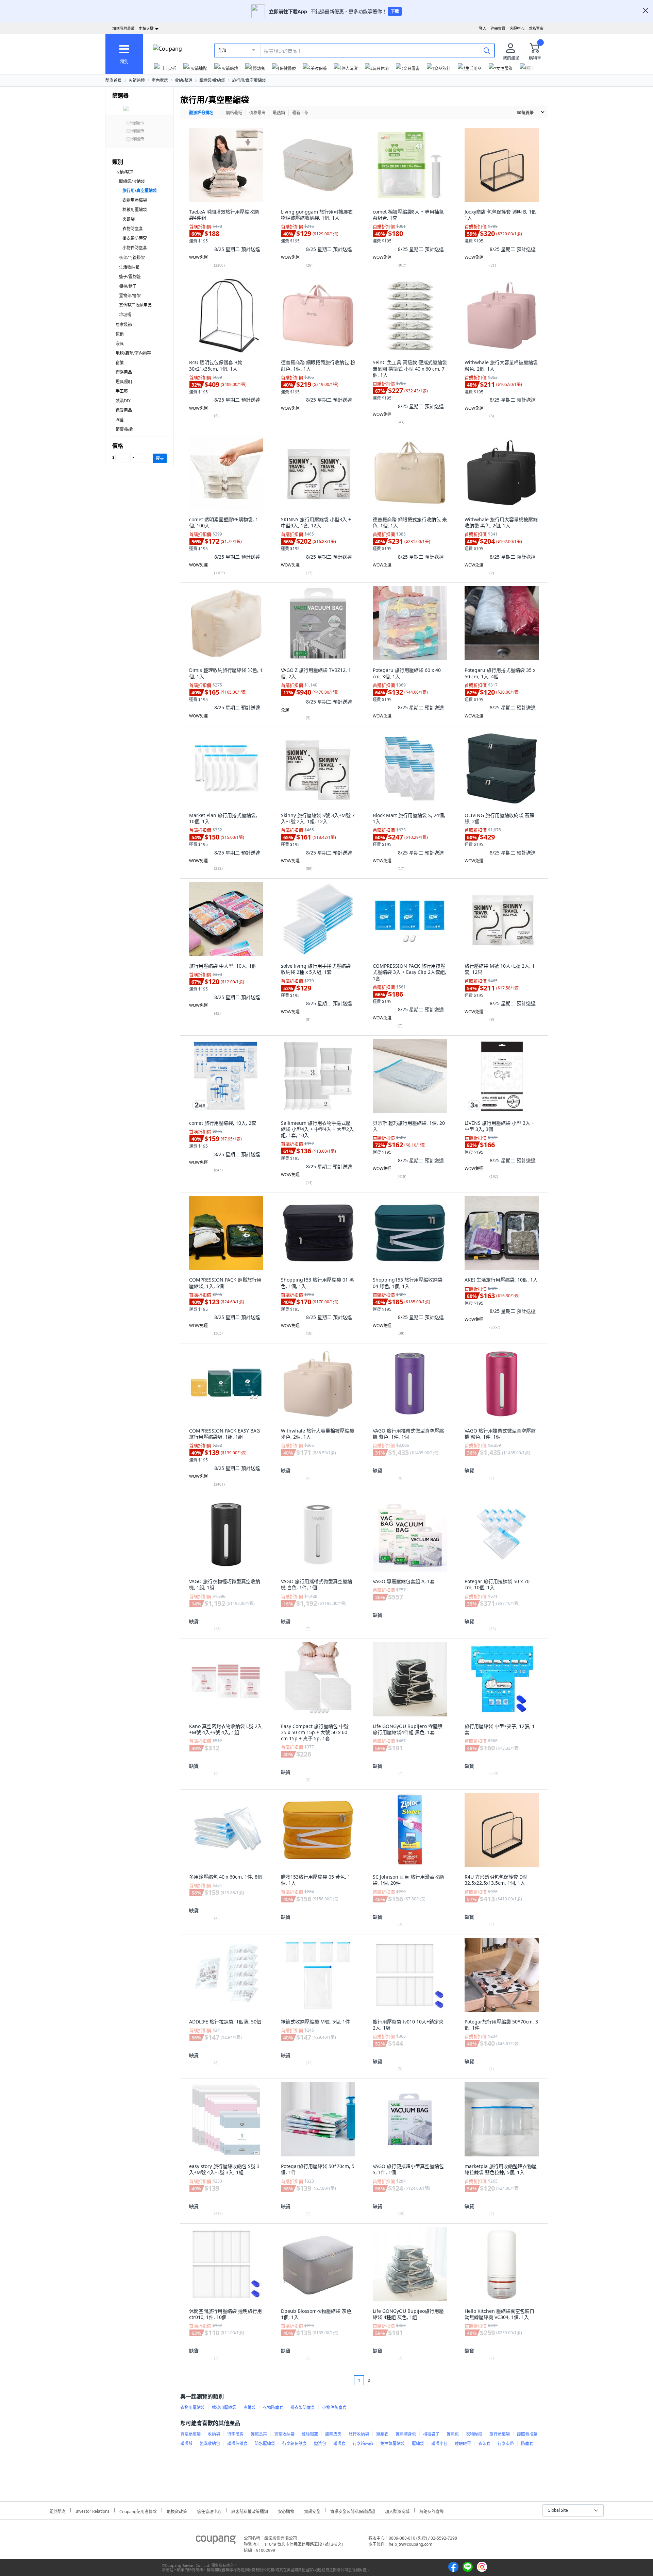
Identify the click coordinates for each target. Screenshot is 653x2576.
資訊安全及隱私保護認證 (353, 2511)
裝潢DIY (123, 401)
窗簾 (120, 363)
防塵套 (527, 2444)
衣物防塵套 (133, 229)
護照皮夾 (333, 2434)
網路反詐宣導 (432, 2511)
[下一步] (382, 2380)
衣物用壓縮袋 (135, 200)
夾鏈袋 (129, 219)
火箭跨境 (137, 80)
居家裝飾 (124, 325)
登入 (483, 28)
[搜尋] (487, 50)
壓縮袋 (418, 2444)
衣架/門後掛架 (132, 258)
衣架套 (484, 2444)
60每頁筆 (525, 113)
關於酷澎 (57, 2511)
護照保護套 (237, 2444)
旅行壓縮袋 (500, 2434)
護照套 (339, 2444)
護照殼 (186, 2444)
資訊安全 (312, 2511)
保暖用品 (124, 410)
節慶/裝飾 (124, 429)
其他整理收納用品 (135, 305)
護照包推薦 (527, 2434)
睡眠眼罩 (463, 2444)
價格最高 (257, 113)
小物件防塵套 (135, 248)
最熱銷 (279, 113)
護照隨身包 (406, 2434)
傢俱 (120, 334)
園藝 (120, 420)
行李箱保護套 (295, 2444)
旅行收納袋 (359, 2434)
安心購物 (286, 2511)
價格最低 (234, 113)
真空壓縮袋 (190, 2434)
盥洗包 (320, 2444)
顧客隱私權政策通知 (250, 2511)
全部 (222, 50)
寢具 (120, 344)
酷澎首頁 (114, 80)
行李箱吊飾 (363, 2444)
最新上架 (300, 113)
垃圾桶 (125, 315)
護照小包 (439, 2444)
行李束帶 (506, 2444)
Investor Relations (93, 2510)
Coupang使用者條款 (138, 2511)
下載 (395, 11)
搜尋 (160, 458)
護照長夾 (259, 2434)
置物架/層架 (130, 296)
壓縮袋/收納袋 (212, 80)
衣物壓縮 (474, 2434)
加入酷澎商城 (397, 2511)
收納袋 (214, 2434)
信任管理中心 (209, 2511)
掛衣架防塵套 (135, 238)
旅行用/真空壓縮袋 (249, 80)
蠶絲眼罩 (310, 2434)
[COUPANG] (216, 2541)
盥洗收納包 (210, 2444)
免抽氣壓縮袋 (392, 2444)
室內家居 (160, 80)
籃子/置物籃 (130, 277)
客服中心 (517, 28)
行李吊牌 (235, 2434)
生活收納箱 (129, 267)
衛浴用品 (124, 372)
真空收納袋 (284, 2434)
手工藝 (122, 391)
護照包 (453, 2434)
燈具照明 (124, 382)
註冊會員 (498, 28)
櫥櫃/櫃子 (128, 286)
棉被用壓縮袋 (135, 210)
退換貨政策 (177, 2511)
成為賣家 (536, 28)
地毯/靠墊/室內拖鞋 (133, 353)
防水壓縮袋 (265, 2444)
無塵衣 (382, 2434)
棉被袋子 (431, 2434)
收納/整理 (184, 80)
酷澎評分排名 (201, 113)
